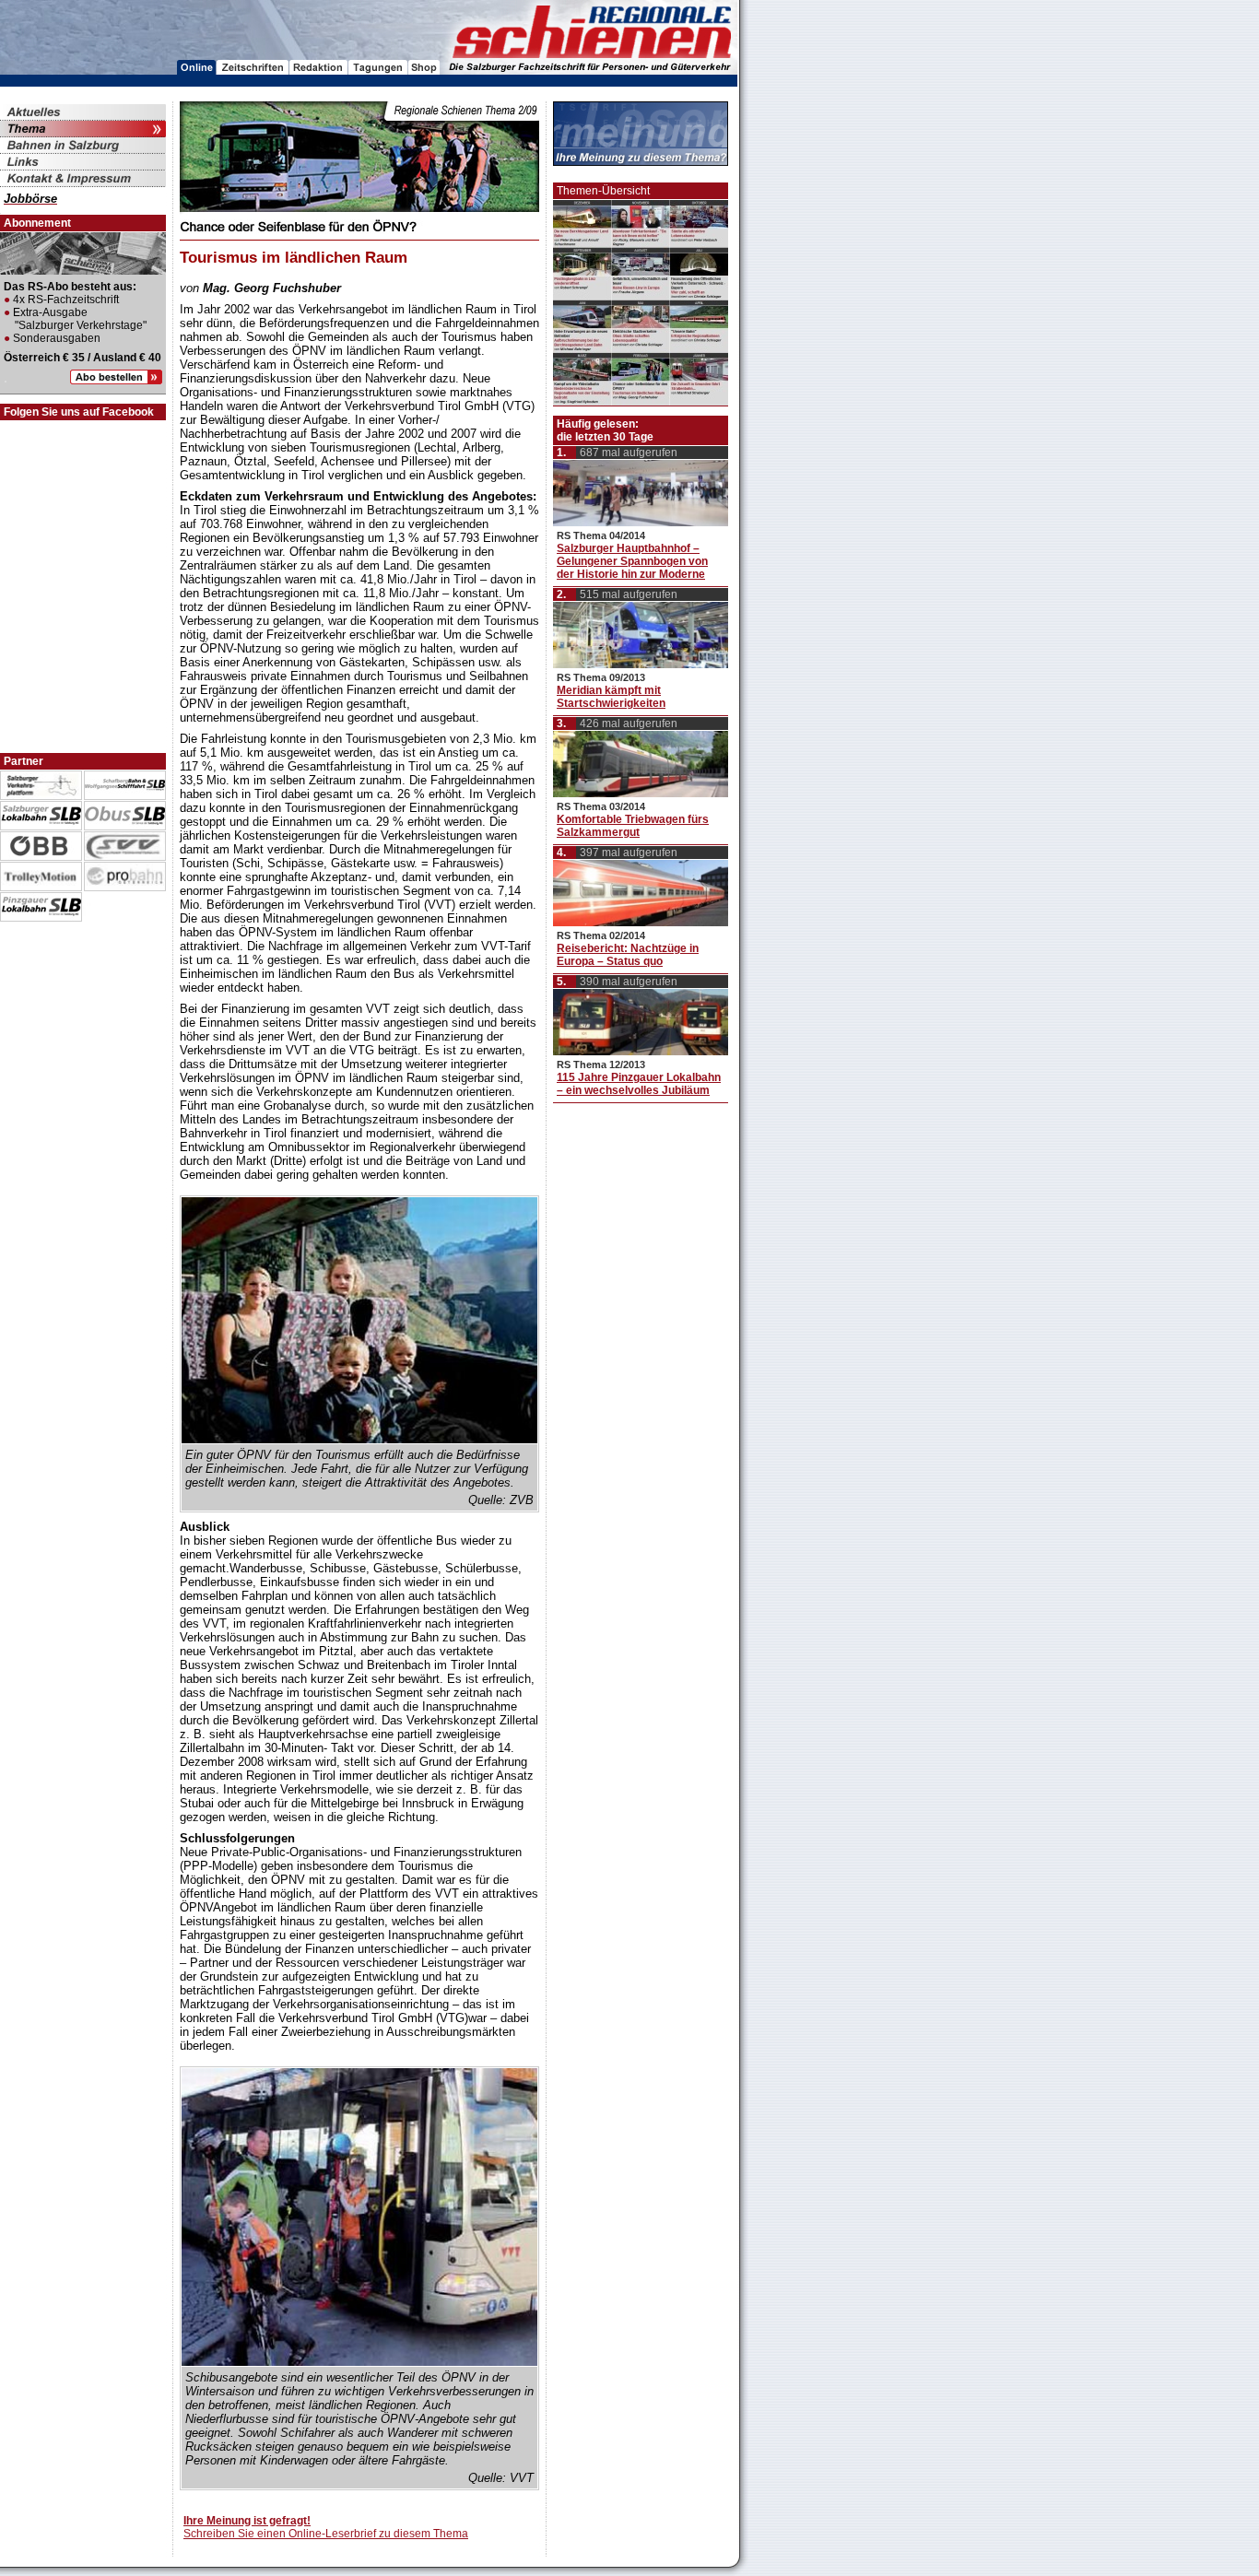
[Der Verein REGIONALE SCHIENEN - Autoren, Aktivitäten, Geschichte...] (319, 70)
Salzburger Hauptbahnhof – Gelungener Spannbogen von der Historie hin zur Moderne (632, 561)
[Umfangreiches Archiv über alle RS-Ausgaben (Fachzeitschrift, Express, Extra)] (253, 70)
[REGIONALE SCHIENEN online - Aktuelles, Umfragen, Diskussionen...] (197, 70)
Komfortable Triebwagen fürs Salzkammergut (633, 826)
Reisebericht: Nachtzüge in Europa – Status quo (628, 955)
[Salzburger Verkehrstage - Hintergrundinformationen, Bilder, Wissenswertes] (378, 70)
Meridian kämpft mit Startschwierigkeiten (611, 697)
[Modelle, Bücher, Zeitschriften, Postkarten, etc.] (424, 70)
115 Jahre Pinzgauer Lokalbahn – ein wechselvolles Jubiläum (639, 1084)
